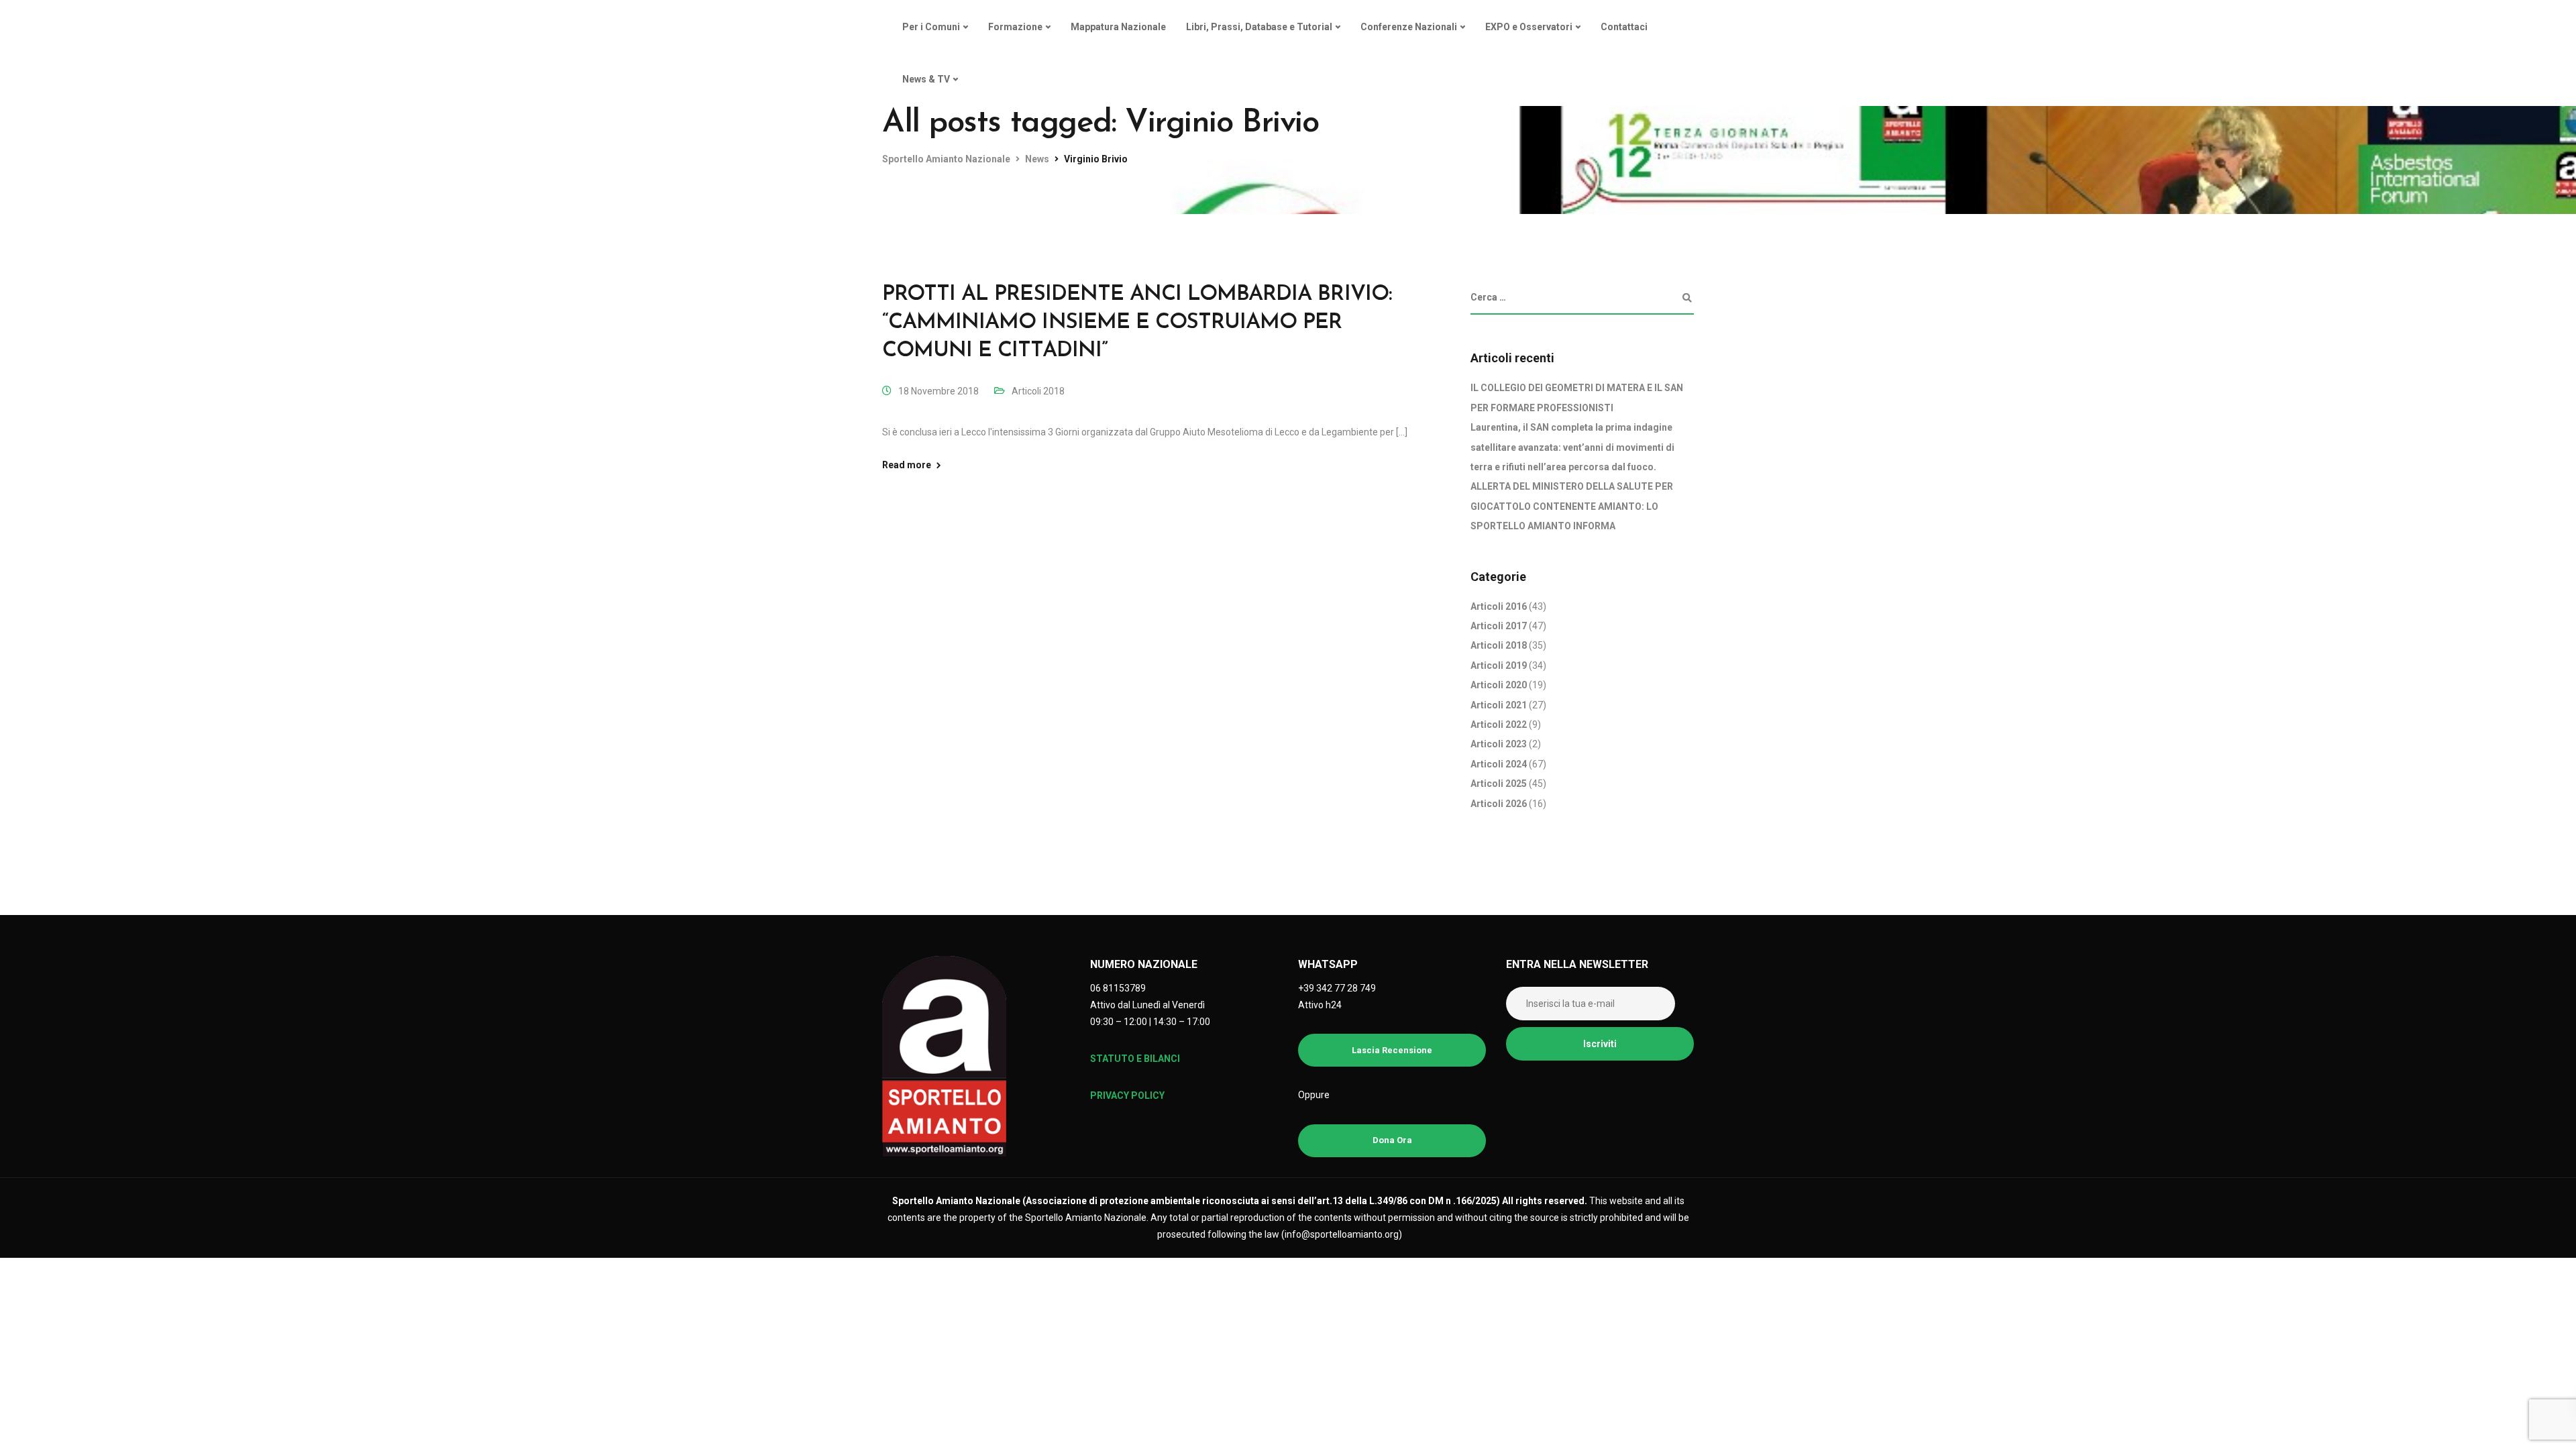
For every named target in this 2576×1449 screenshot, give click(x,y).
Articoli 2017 (1499, 626)
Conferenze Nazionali (1409, 27)
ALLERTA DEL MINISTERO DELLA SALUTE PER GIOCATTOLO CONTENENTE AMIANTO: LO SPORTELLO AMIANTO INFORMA (1572, 506)
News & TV (926, 79)
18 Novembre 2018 (938, 391)
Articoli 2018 (1038, 391)
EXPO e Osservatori (1529, 27)
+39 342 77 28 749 (1337, 988)
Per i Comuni (931, 27)
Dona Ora (1392, 1140)
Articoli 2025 (1499, 784)
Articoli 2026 (1499, 804)
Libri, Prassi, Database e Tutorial (1259, 27)
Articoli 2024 (1499, 764)
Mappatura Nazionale (1118, 27)
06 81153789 (1118, 988)
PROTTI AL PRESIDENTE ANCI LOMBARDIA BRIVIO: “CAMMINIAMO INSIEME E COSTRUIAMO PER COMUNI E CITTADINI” (1137, 322)
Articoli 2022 (1499, 724)
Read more (907, 465)
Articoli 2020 (1499, 685)
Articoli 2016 (1499, 606)
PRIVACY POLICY (1127, 1095)
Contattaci (1624, 27)
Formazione (1015, 27)
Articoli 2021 (1499, 705)
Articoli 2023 (1499, 744)
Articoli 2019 (1499, 665)
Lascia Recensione (1392, 1050)
